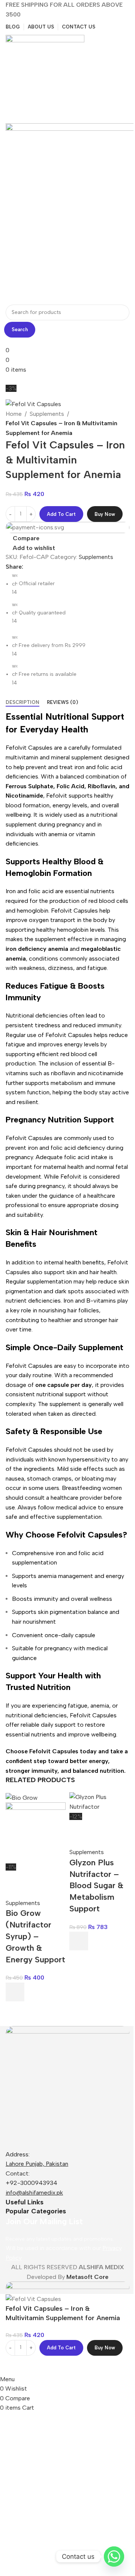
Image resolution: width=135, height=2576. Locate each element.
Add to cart (61, 514)
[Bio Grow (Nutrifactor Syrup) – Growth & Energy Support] (22, 1797)
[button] (15, 1992)
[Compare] (15, 2365)
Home (14, 414)
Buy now (105, 514)
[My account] (8, 118)
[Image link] (67, 2087)
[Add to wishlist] (15, 1881)
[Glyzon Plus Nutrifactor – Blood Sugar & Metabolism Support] (99, 1801)
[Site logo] (45, 74)
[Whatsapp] (114, 2557)
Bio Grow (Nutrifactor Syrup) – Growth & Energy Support (35, 1936)
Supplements (47, 414)
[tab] (22, 702)
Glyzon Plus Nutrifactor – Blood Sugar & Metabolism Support (96, 1886)
